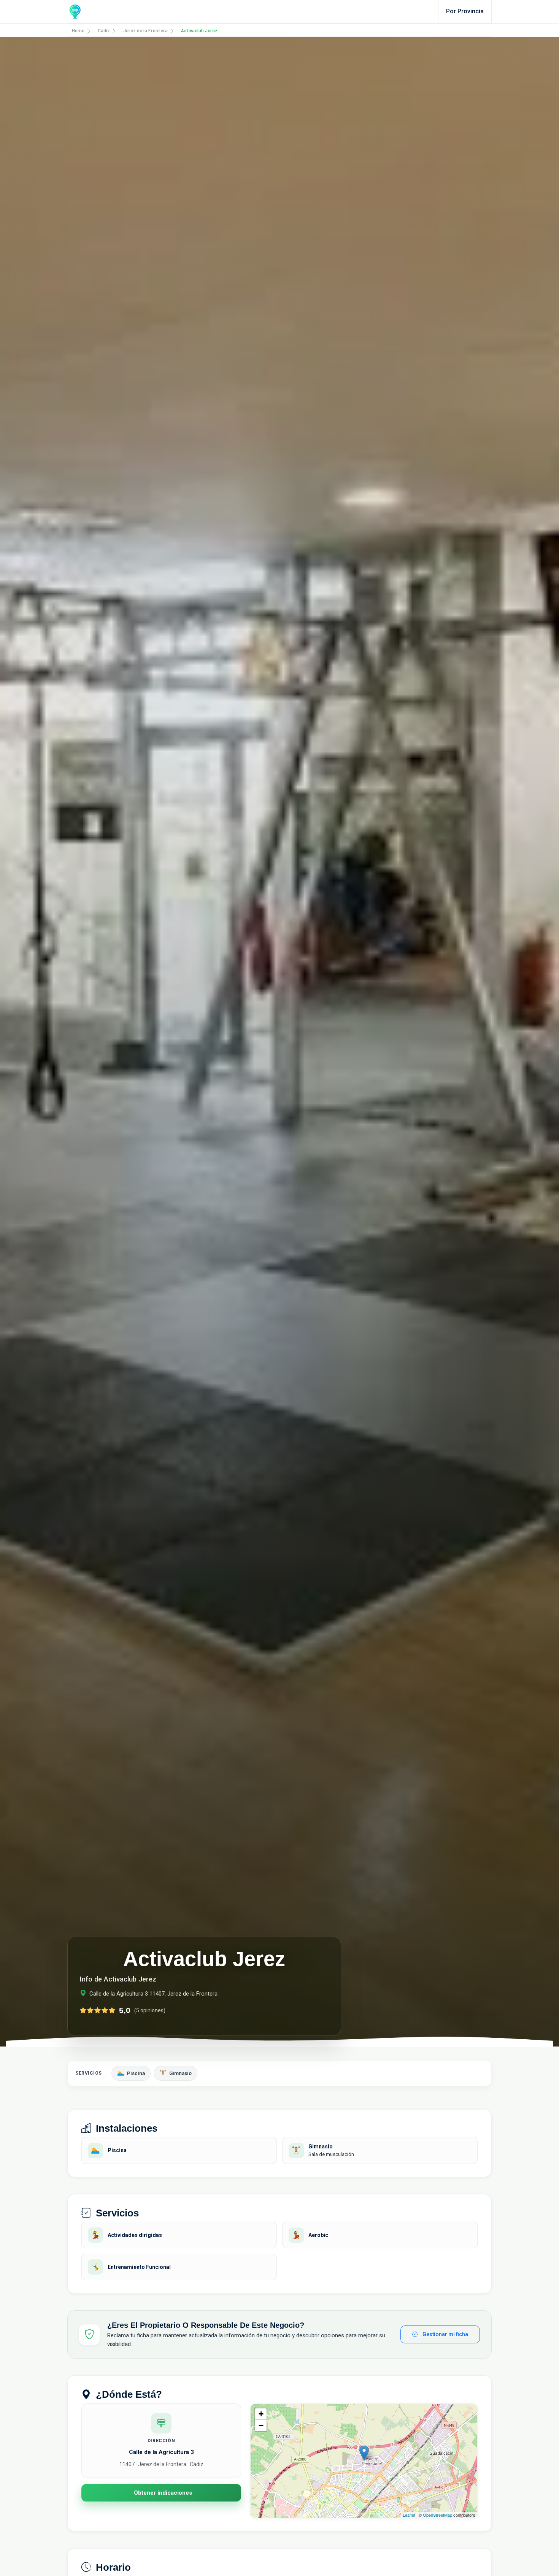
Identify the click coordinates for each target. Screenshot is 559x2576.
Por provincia (465, 11)
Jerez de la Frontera (145, 30)
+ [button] (261, 2414)
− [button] (261, 2425)
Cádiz (104, 30)
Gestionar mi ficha (445, 2334)
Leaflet (409, 2515)
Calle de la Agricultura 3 (161, 2452)
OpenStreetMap (438, 2515)
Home (78, 30)
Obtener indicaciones (163, 2493)
